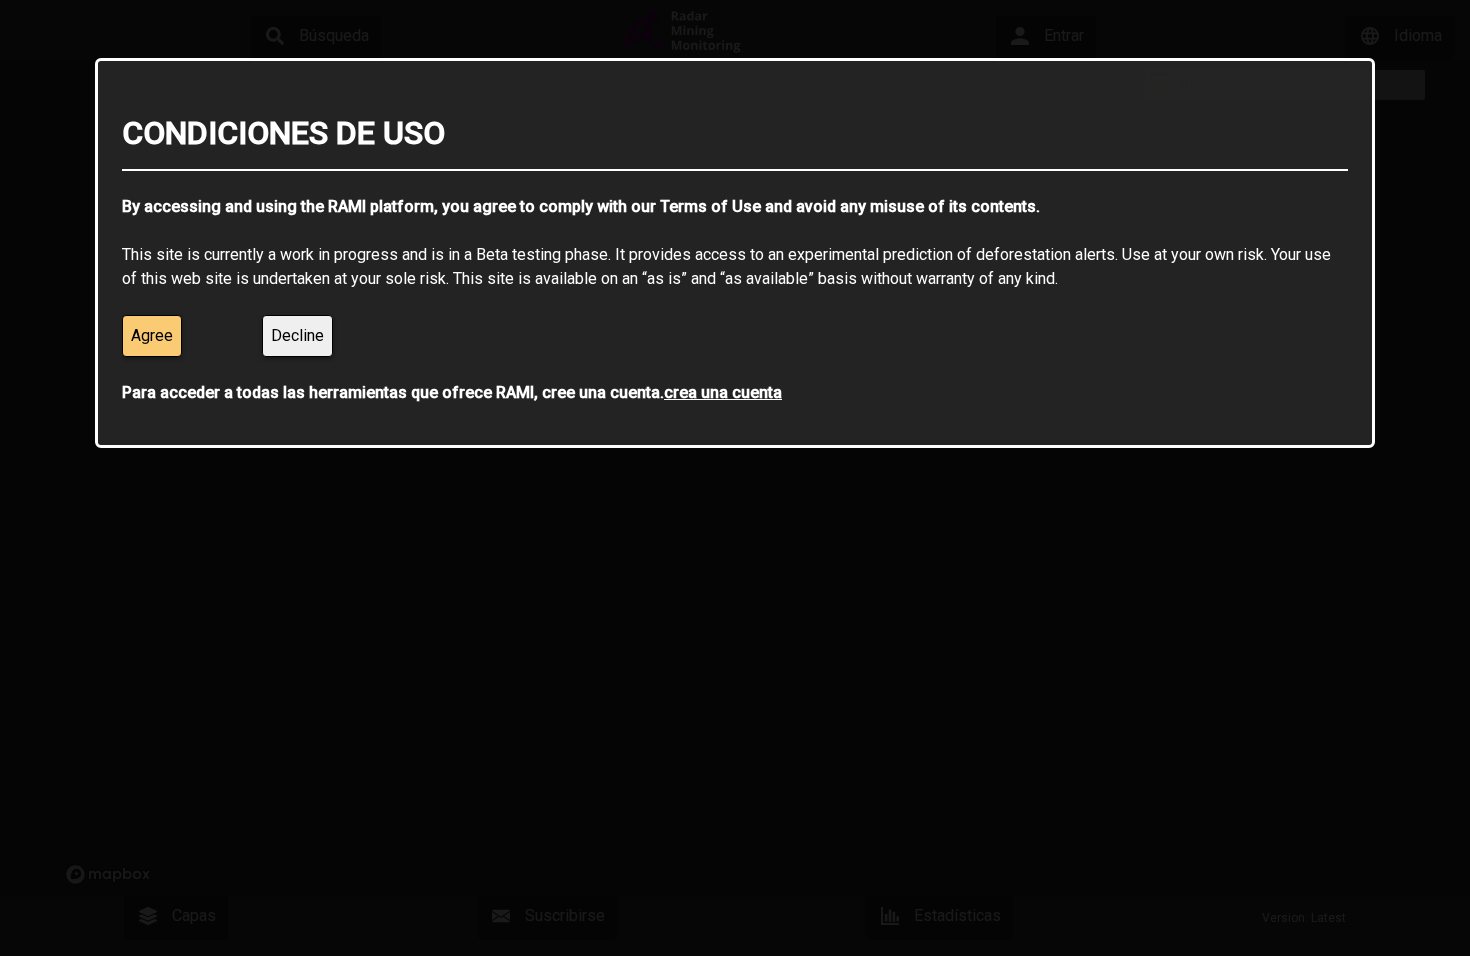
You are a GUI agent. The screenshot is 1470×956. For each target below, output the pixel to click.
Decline (297, 335)
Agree (152, 335)
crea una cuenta (723, 392)
